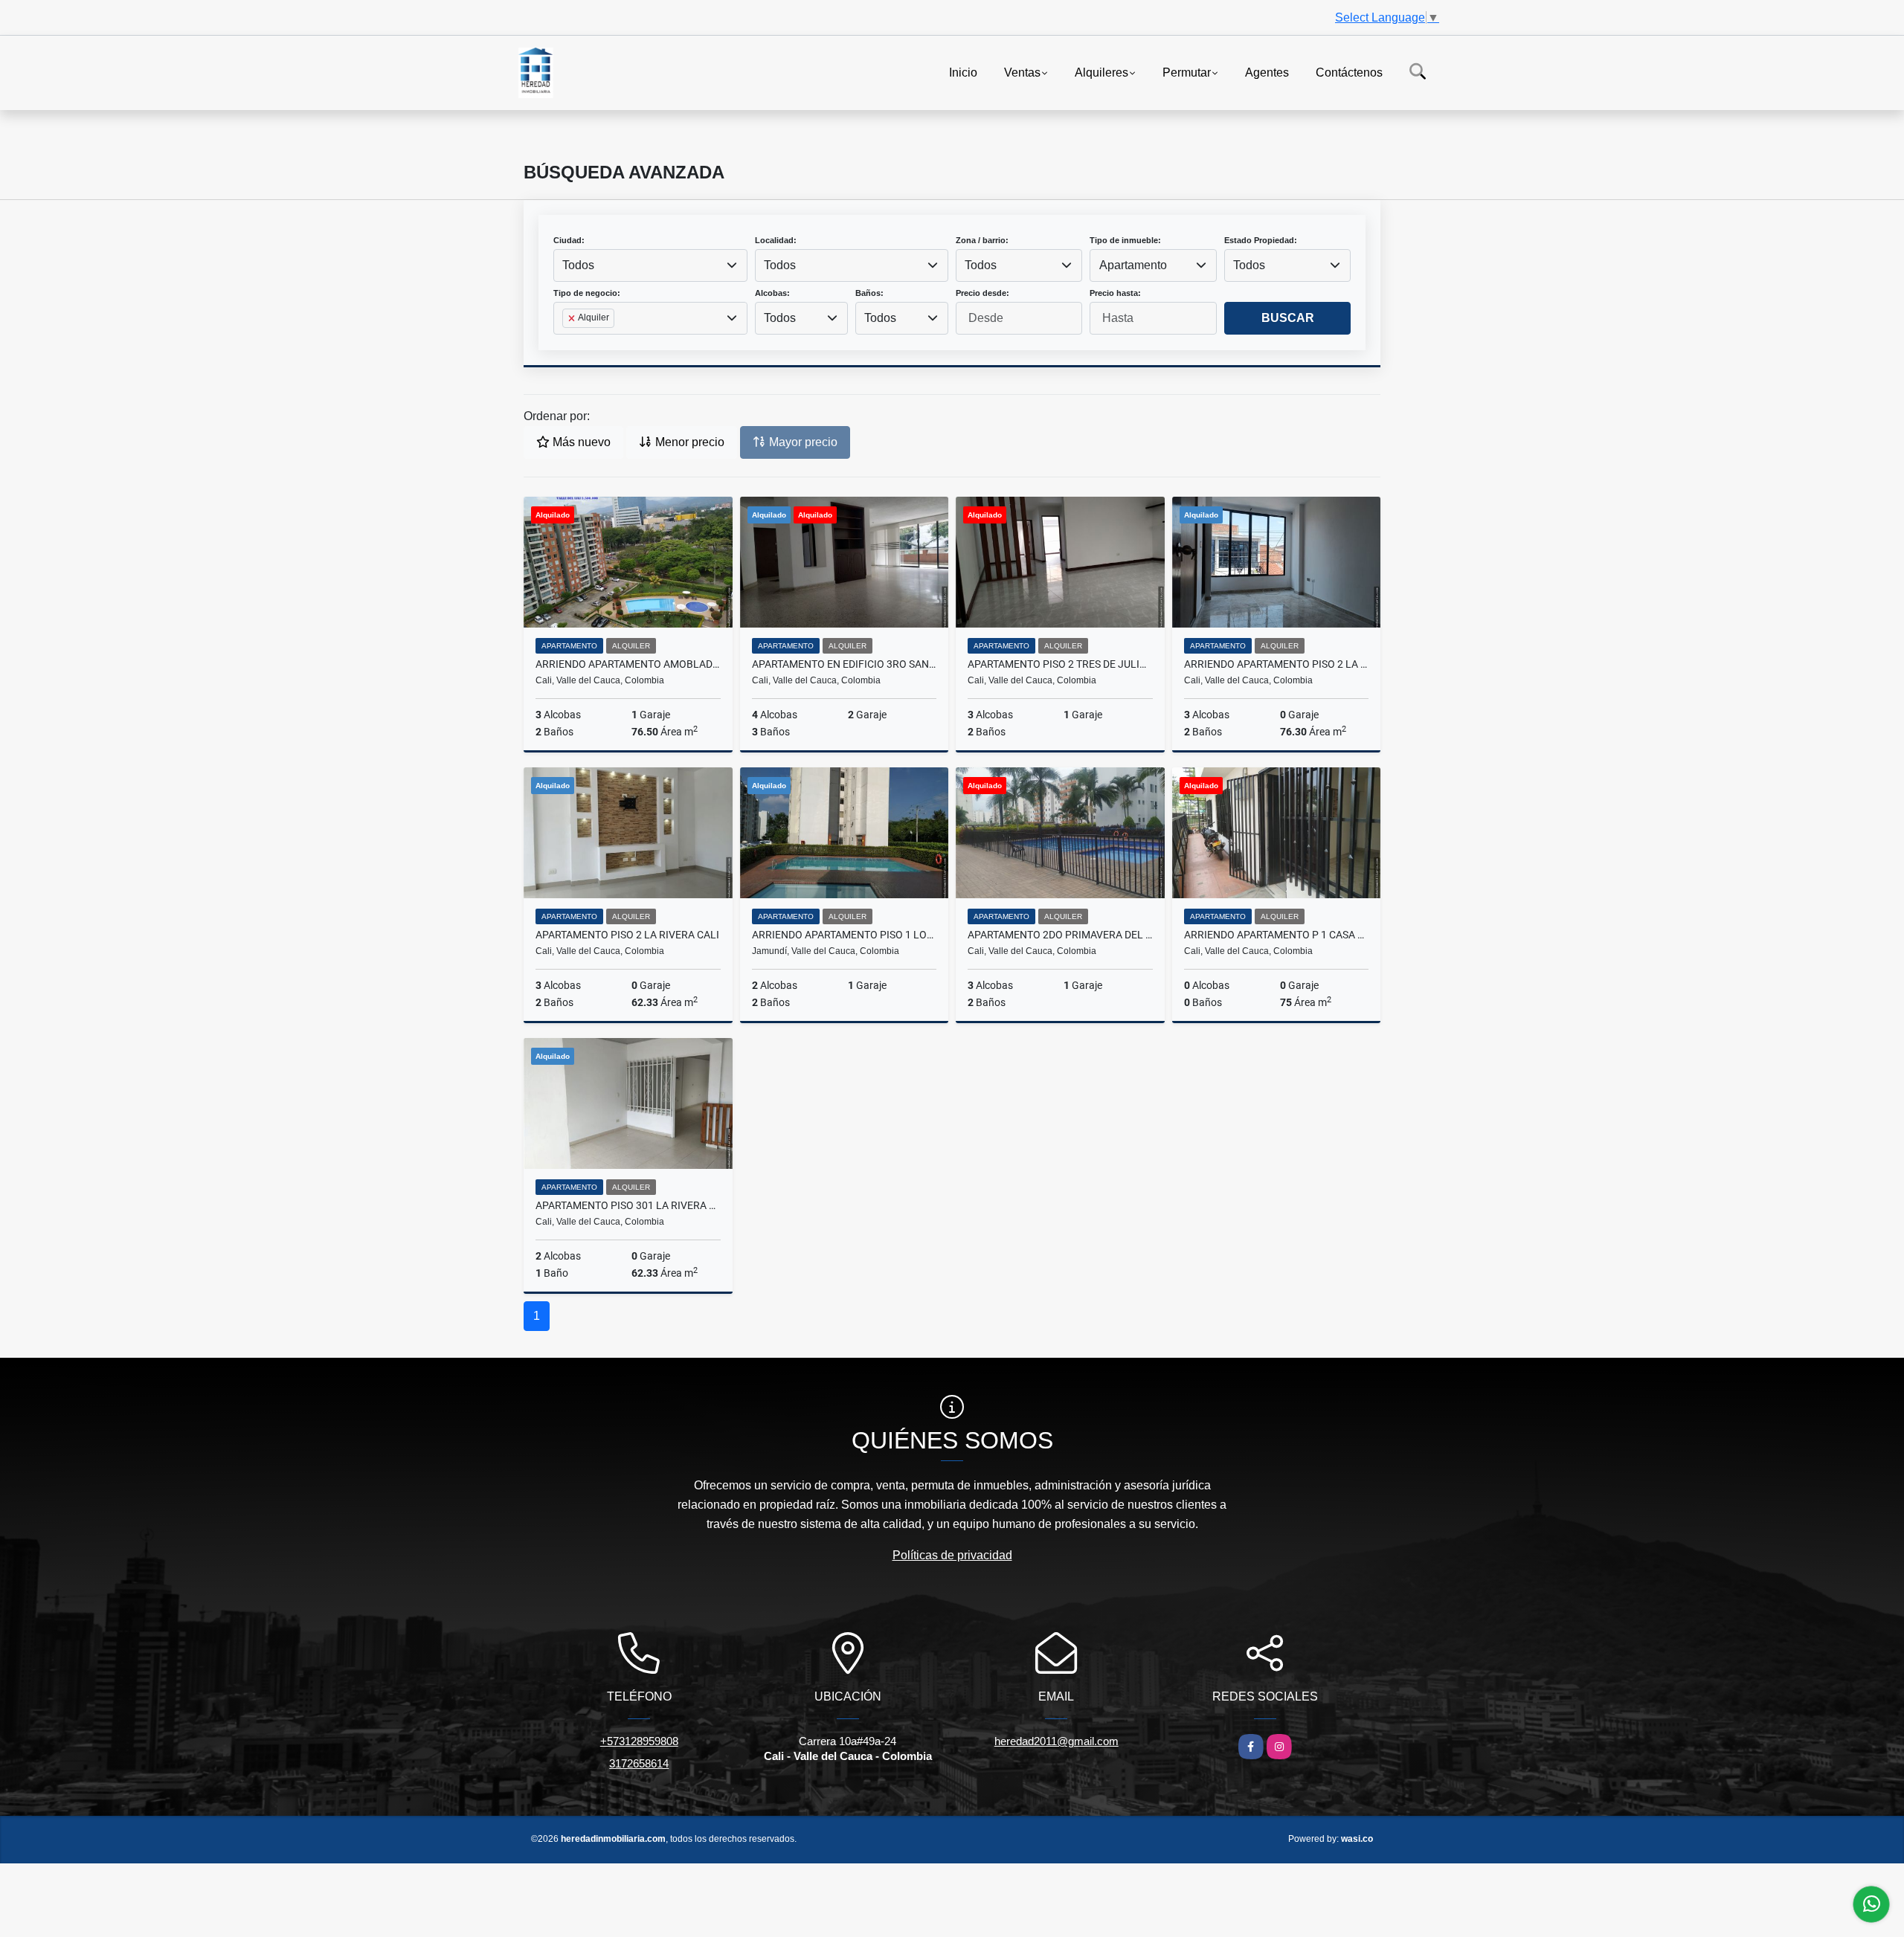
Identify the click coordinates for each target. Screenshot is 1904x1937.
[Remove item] (573, 318)
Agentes (1267, 72)
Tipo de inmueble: (1125, 240)
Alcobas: (772, 293)
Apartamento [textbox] (1133, 265)
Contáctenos (1349, 72)
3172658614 (639, 1763)
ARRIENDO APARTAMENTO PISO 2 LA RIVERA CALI (1277, 664)
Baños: (869, 293)
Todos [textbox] (578, 265)
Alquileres (1101, 72)
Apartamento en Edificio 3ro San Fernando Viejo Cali (845, 664)
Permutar (1187, 72)
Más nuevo (580, 442)
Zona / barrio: (982, 240)
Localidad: (776, 240)
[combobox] (650, 265)
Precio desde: (982, 293)
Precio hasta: (1115, 293)
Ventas (1022, 72)
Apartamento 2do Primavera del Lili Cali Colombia (1060, 935)
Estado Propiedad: (1261, 240)
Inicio (963, 72)
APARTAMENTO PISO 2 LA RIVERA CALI (627, 935)
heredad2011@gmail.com (1056, 1741)
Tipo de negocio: (587, 293)
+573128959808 (639, 1741)
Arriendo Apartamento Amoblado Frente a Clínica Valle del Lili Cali (628, 664)
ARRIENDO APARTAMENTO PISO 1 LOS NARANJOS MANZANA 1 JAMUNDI (845, 935)
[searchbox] (567, 342)
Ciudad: (569, 240)
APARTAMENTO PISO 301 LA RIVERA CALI (628, 1205)
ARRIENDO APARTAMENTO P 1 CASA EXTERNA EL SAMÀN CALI (1277, 935)
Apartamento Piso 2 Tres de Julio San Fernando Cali (1060, 664)
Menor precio (688, 442)
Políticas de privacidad (952, 1555)
